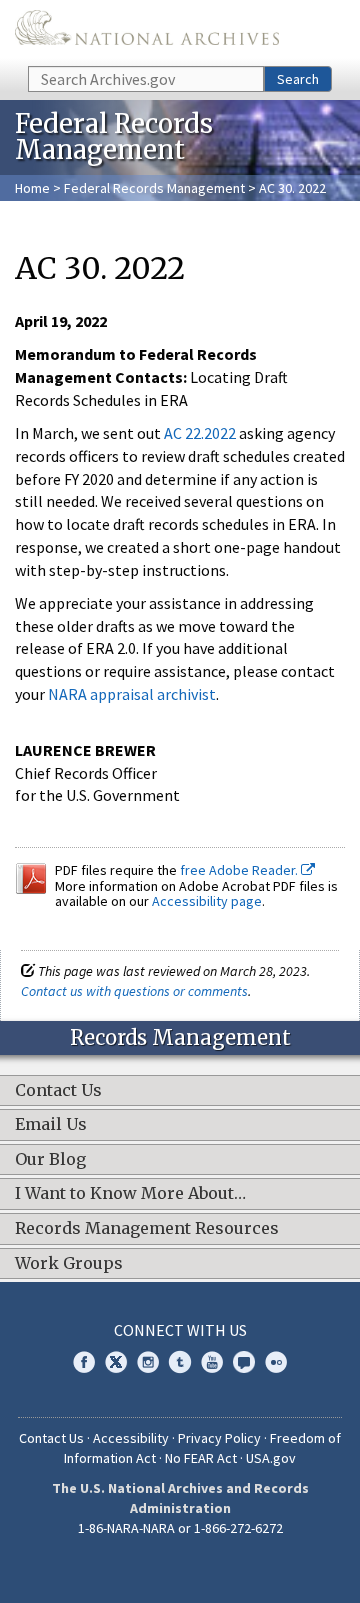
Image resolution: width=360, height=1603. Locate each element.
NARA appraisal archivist (132, 694)
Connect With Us (180, 1330)
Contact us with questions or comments (134, 991)
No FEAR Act (201, 1458)
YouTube (212, 1362)
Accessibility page (207, 901)
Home (32, 188)
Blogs (244, 1362)
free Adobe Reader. (240, 870)
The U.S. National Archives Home (147, 31)
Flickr (276, 1362)
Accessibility (131, 1438)
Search (298, 79)
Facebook (84, 1362)
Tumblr (180, 1362)
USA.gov (271, 1458)
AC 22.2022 (200, 433)
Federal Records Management (154, 188)
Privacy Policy (219, 1438)
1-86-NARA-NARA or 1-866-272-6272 (180, 1528)
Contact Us (51, 1438)
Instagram (148, 1362)
